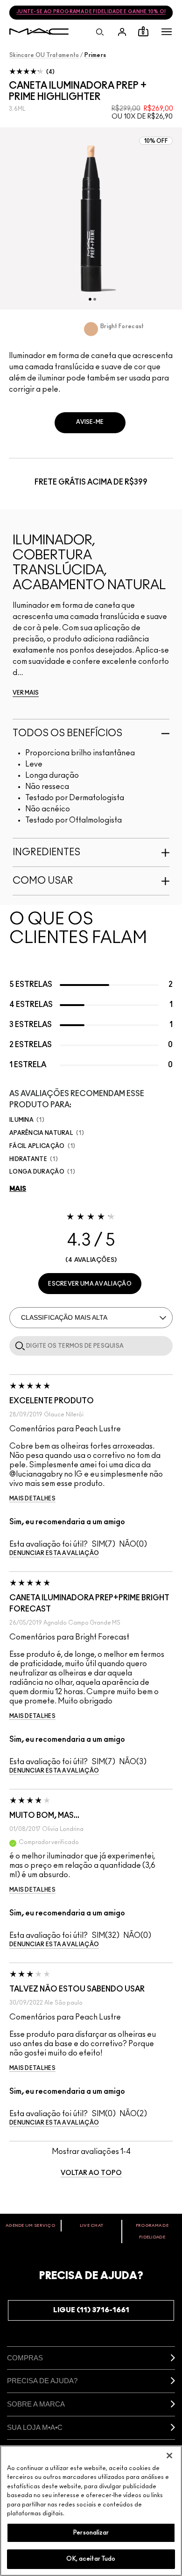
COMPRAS (25, 2358)
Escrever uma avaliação (90, 1284)
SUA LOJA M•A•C (35, 2427)
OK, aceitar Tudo (91, 2559)
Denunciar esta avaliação (54, 1553)
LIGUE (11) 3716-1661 (91, 2310)
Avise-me (90, 422)
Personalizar (91, 2533)
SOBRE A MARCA (36, 2404)
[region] (91, 2511)
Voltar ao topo (91, 2173)
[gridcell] (91, 329)
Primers (95, 55)
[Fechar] (169, 2456)
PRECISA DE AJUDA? (42, 2381)
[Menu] (167, 32)
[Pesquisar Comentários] (18, 1345)
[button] (167, 32)
